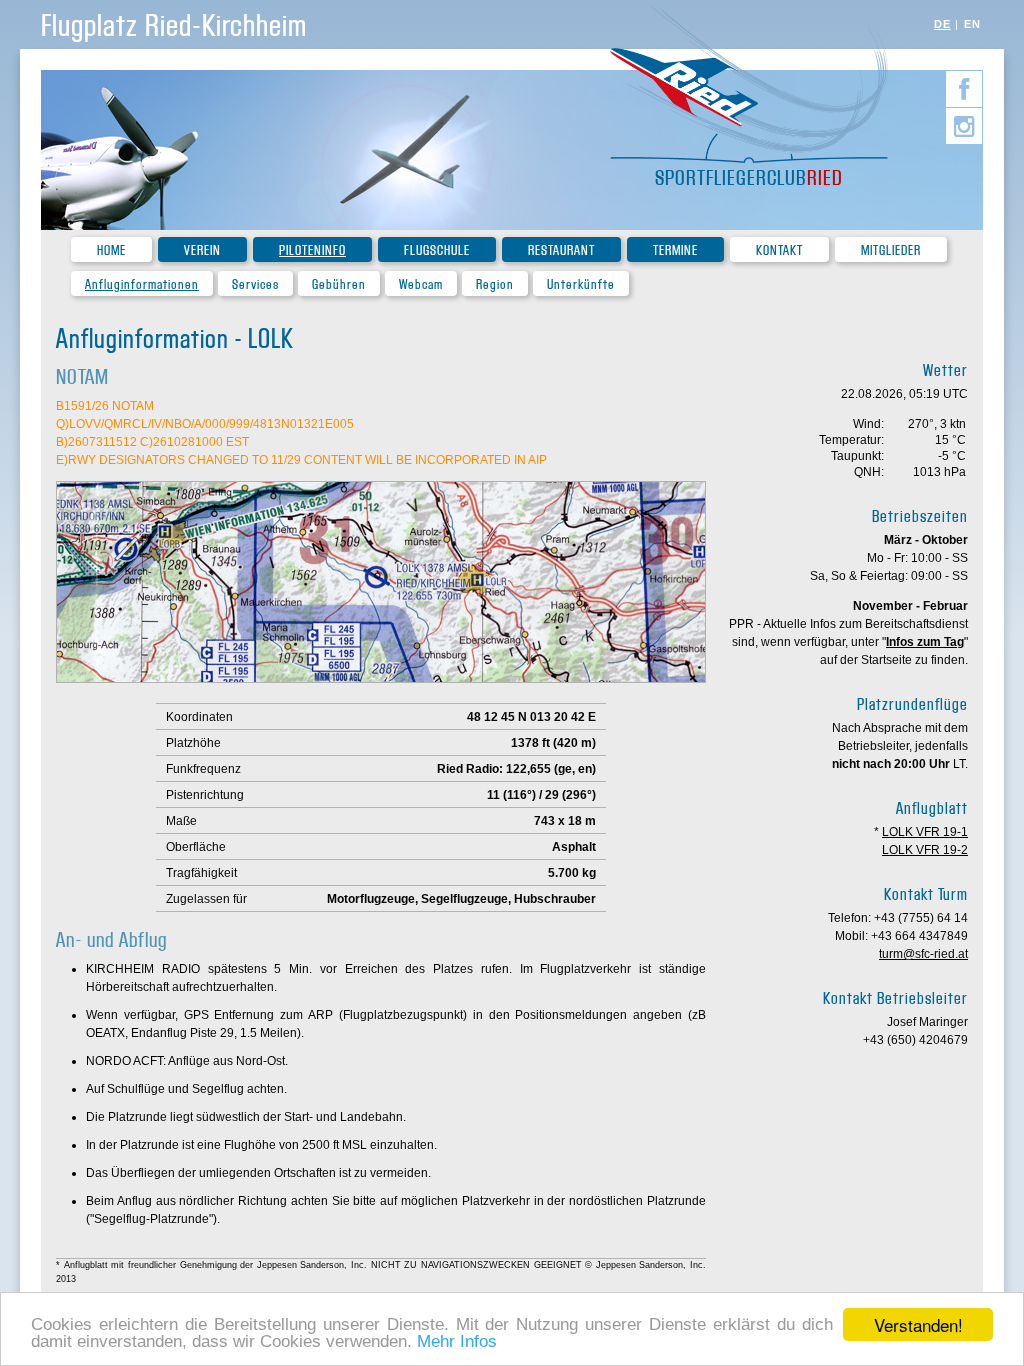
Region (495, 284)
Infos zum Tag (925, 642)
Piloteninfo (312, 250)
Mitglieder (891, 250)
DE (942, 24)
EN (972, 24)
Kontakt (779, 250)
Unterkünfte (581, 284)
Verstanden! (918, 1324)
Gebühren (339, 284)
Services (255, 284)
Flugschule (437, 250)
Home (111, 250)
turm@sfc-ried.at (923, 954)
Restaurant (561, 250)
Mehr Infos (457, 1341)
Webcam (421, 284)
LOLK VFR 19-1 (925, 832)
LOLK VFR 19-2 (925, 850)
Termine (675, 250)
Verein (202, 250)
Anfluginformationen (142, 284)
